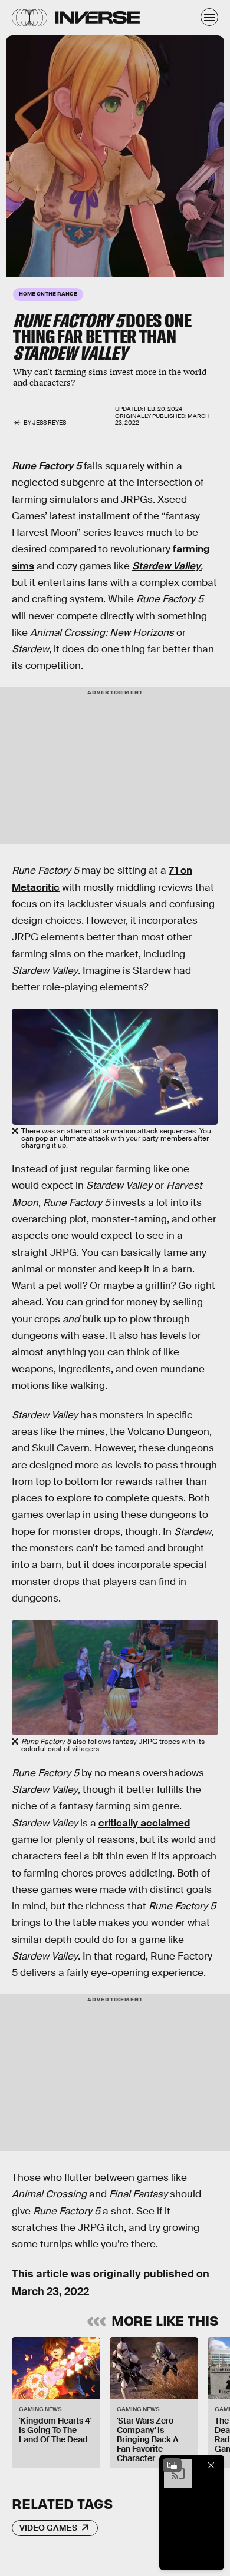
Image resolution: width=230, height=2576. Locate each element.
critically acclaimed (144, 1823)
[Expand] (172, 2465)
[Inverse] (97, 17)
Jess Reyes (49, 422)
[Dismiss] (211, 2465)
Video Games (48, 2528)
